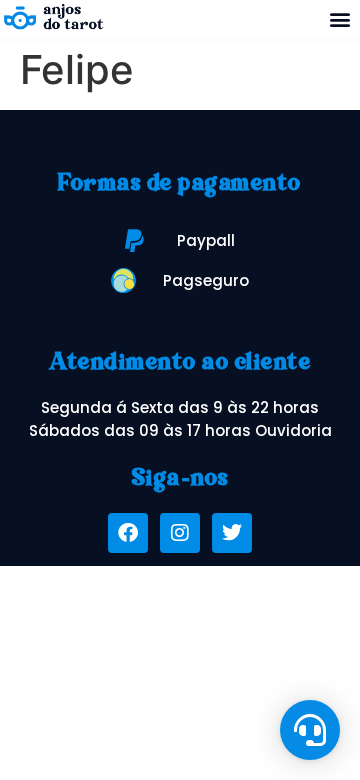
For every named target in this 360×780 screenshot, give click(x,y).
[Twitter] (232, 533)
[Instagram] (180, 533)
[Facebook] (128, 533)
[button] (339, 19)
